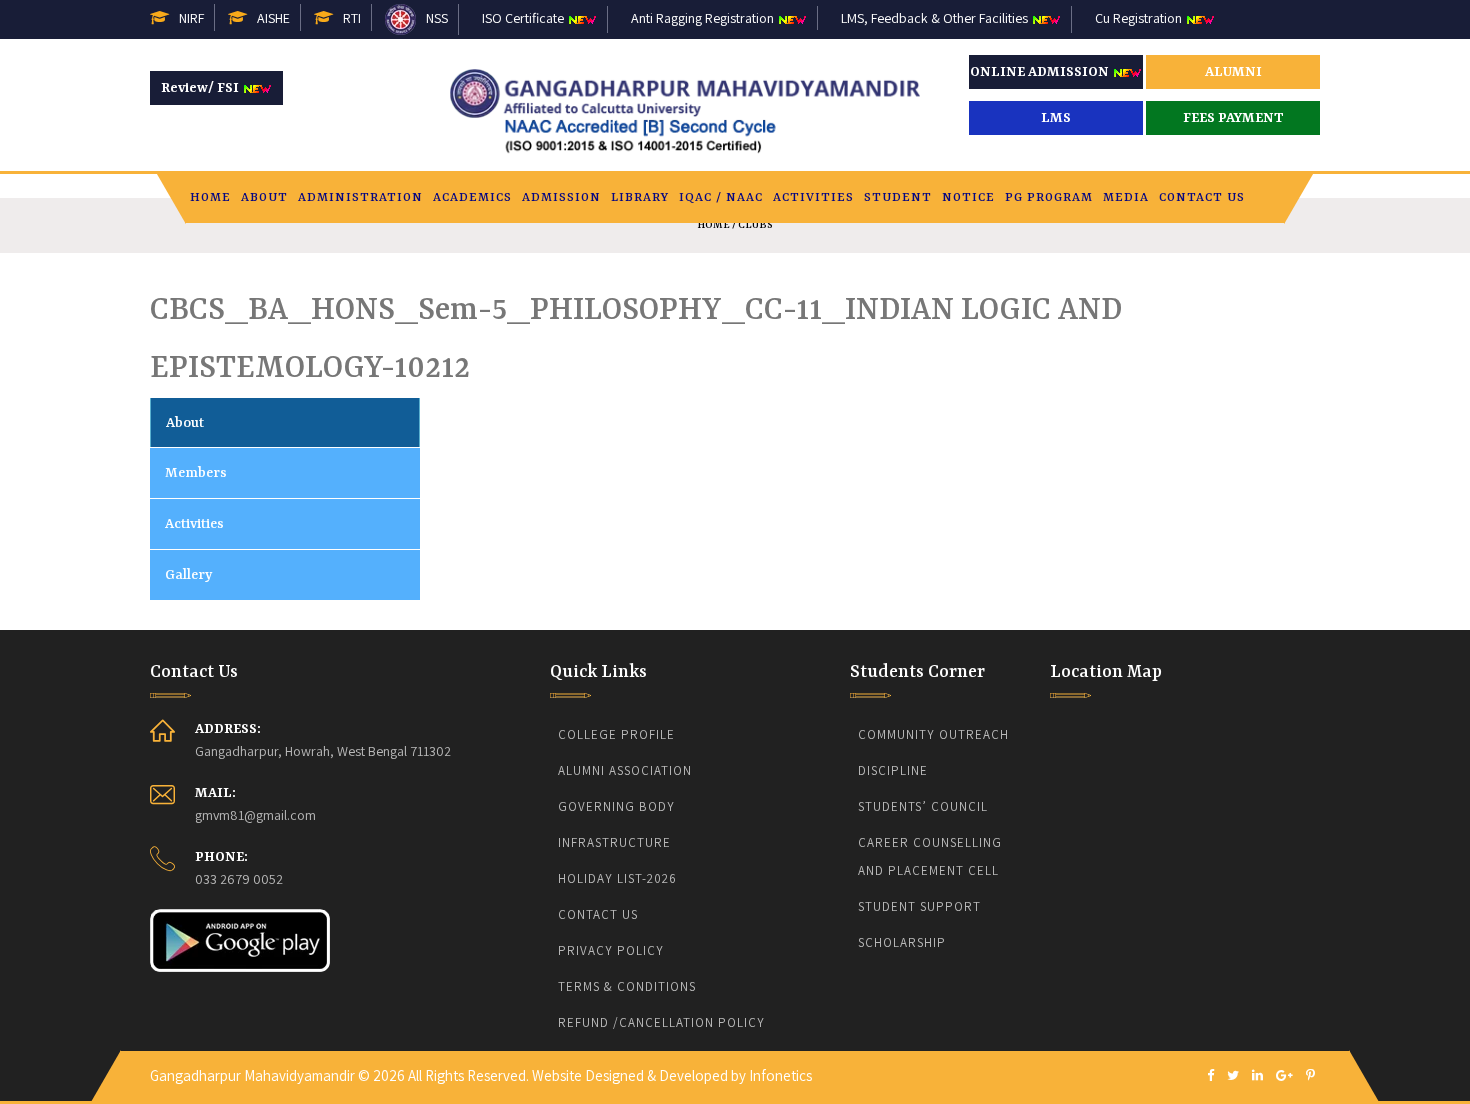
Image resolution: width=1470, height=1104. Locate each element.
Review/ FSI (201, 88)
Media (1126, 198)
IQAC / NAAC (721, 198)
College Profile (616, 734)
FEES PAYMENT (1233, 118)
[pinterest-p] (1310, 1076)
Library (640, 198)
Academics (472, 198)
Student (898, 198)
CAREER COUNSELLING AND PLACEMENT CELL (932, 856)
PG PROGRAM (1049, 198)
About (264, 198)
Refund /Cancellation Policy (661, 1022)
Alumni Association (625, 770)
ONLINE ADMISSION (1041, 72)
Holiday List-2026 (617, 878)
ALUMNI (1233, 72)
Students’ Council (923, 806)
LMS (1056, 118)
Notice (968, 198)
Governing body (616, 806)
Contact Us (1202, 198)
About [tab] (185, 423)
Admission (561, 198)
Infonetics (780, 1075)
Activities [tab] (194, 524)
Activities (813, 198)
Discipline (893, 770)
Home (210, 198)
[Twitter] (1233, 1076)
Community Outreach (933, 734)
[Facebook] (1210, 1076)
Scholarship (902, 942)
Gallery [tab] (188, 575)
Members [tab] (196, 473)
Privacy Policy (611, 950)
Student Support (919, 906)
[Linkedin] (1257, 1076)
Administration (360, 198)
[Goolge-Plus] (1284, 1076)
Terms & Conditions (627, 986)
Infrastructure (614, 842)
